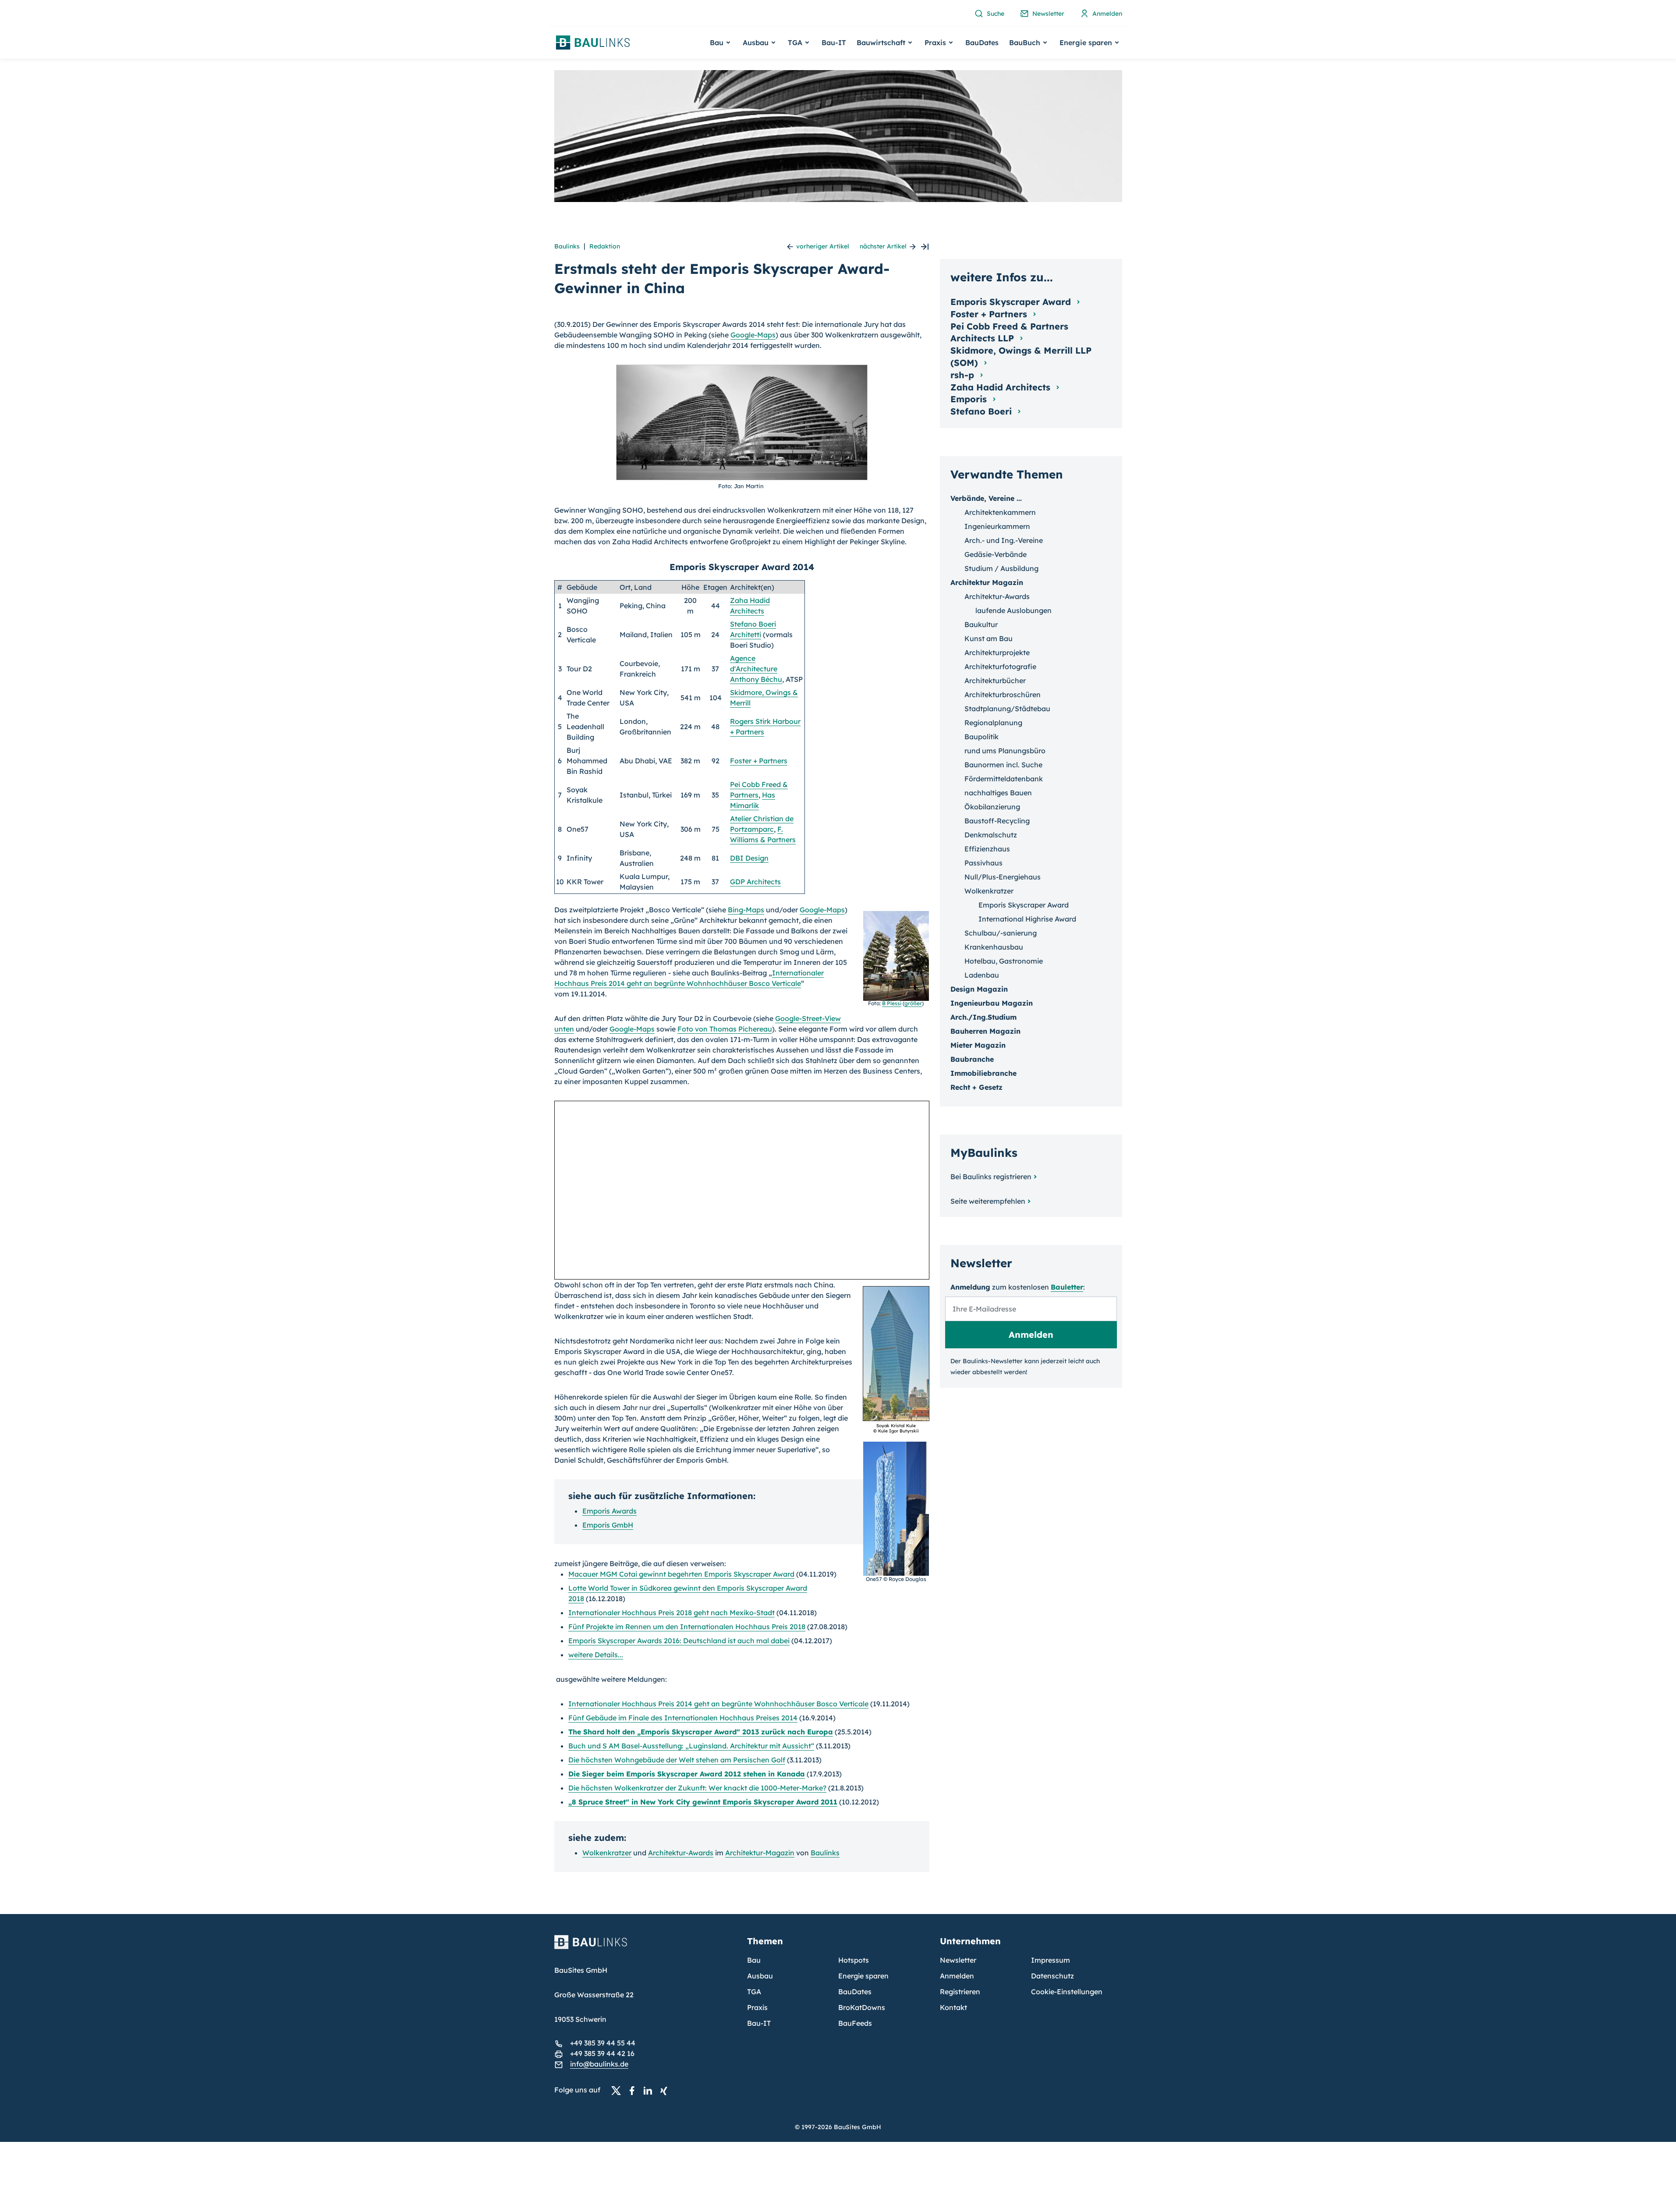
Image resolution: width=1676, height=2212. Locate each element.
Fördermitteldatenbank (1004, 779)
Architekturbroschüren (1003, 695)
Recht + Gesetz (976, 1087)
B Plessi (892, 1003)
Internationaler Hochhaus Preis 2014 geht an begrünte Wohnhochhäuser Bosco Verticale (718, 1704)
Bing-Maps (746, 910)
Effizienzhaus (987, 849)
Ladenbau (982, 975)
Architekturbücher (995, 681)
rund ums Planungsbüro (1005, 751)
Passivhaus (983, 863)
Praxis (757, 2007)
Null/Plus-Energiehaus (1003, 877)
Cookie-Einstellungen (1067, 1992)
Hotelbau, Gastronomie (1004, 961)
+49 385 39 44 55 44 (603, 2043)
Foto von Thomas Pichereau (725, 1029)
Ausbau (760, 1976)
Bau (754, 1960)
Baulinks (567, 246)
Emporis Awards (609, 1511)
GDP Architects (755, 882)
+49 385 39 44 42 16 (602, 2053)
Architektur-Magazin (760, 1853)
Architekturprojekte (997, 652)
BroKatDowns (862, 2007)
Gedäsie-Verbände (996, 554)
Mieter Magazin (978, 1045)
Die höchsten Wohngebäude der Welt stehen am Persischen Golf (677, 1760)
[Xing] (666, 2090)
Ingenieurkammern (997, 526)
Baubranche (972, 1059)
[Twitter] (619, 2090)
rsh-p (964, 375)
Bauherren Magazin (985, 1031)
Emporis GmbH (608, 1525)
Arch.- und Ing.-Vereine (1004, 540)
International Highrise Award (1027, 919)
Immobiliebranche (983, 1073)
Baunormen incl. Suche (1003, 765)
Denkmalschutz (991, 835)
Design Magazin (979, 989)
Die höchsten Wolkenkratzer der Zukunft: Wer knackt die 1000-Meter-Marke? (697, 1788)
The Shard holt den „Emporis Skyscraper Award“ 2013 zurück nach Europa (701, 1732)
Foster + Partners (759, 761)
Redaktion (605, 246)
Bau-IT (834, 43)
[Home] (645, 1947)
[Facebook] (634, 2090)
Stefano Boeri (982, 411)
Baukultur (981, 624)
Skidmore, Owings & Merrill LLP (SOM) (1021, 356)
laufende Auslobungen (1013, 610)
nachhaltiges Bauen (998, 793)
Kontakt (953, 2007)
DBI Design (749, 858)
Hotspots (854, 1960)
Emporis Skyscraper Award (1024, 905)
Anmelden (957, 1976)
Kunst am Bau (989, 638)
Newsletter (958, 1960)
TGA (754, 1992)
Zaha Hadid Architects (1002, 387)
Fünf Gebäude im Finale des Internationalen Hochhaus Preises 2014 (683, 1718)
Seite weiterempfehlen (988, 1201)
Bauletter (1067, 1287)
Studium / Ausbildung (1001, 568)
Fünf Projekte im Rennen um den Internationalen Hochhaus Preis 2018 (687, 1627)
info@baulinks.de (599, 2064)
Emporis (970, 399)
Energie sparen (863, 1976)
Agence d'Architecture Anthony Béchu (756, 669)
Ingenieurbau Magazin (992, 1003)
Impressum (1051, 1960)
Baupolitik (982, 737)
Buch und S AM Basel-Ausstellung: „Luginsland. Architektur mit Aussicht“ (691, 1746)
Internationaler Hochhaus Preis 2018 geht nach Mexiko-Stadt (671, 1613)
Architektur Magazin (987, 582)
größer (913, 1003)
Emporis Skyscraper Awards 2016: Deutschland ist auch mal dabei (679, 1641)
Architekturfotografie (1000, 666)
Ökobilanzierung (992, 807)
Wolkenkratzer (607, 1853)
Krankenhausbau (994, 947)
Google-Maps (753, 335)
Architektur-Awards (681, 1853)
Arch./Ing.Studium (983, 1017)
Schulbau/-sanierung (1001, 933)
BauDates (982, 43)
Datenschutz (1052, 1976)
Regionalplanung (993, 723)
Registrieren (960, 1992)
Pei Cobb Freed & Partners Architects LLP (1009, 332)
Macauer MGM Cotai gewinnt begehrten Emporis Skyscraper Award (681, 1574)
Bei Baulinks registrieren (991, 1177)
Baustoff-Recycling (997, 821)
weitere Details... (596, 1655)
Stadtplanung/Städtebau (1007, 709)
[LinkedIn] (650, 2090)
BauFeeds (855, 2023)
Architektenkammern (1000, 512)
